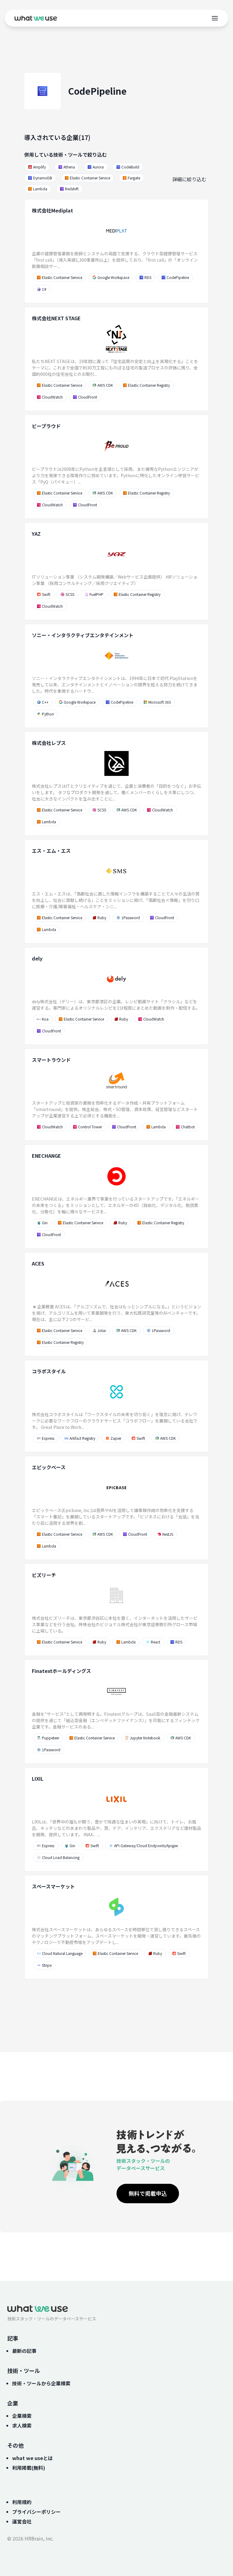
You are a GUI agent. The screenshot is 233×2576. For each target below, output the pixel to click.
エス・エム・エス (51, 851)
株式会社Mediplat (52, 210)
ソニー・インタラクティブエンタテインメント (83, 635)
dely (37, 958)
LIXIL (38, 1779)
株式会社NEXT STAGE (56, 318)
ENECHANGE (46, 1156)
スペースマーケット (53, 1886)
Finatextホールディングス (61, 1671)
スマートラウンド (51, 1060)
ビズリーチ (44, 1575)
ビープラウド (46, 426)
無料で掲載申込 (148, 2193)
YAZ (36, 534)
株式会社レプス (49, 743)
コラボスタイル (49, 1371)
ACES (38, 1263)
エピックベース (49, 1467)
